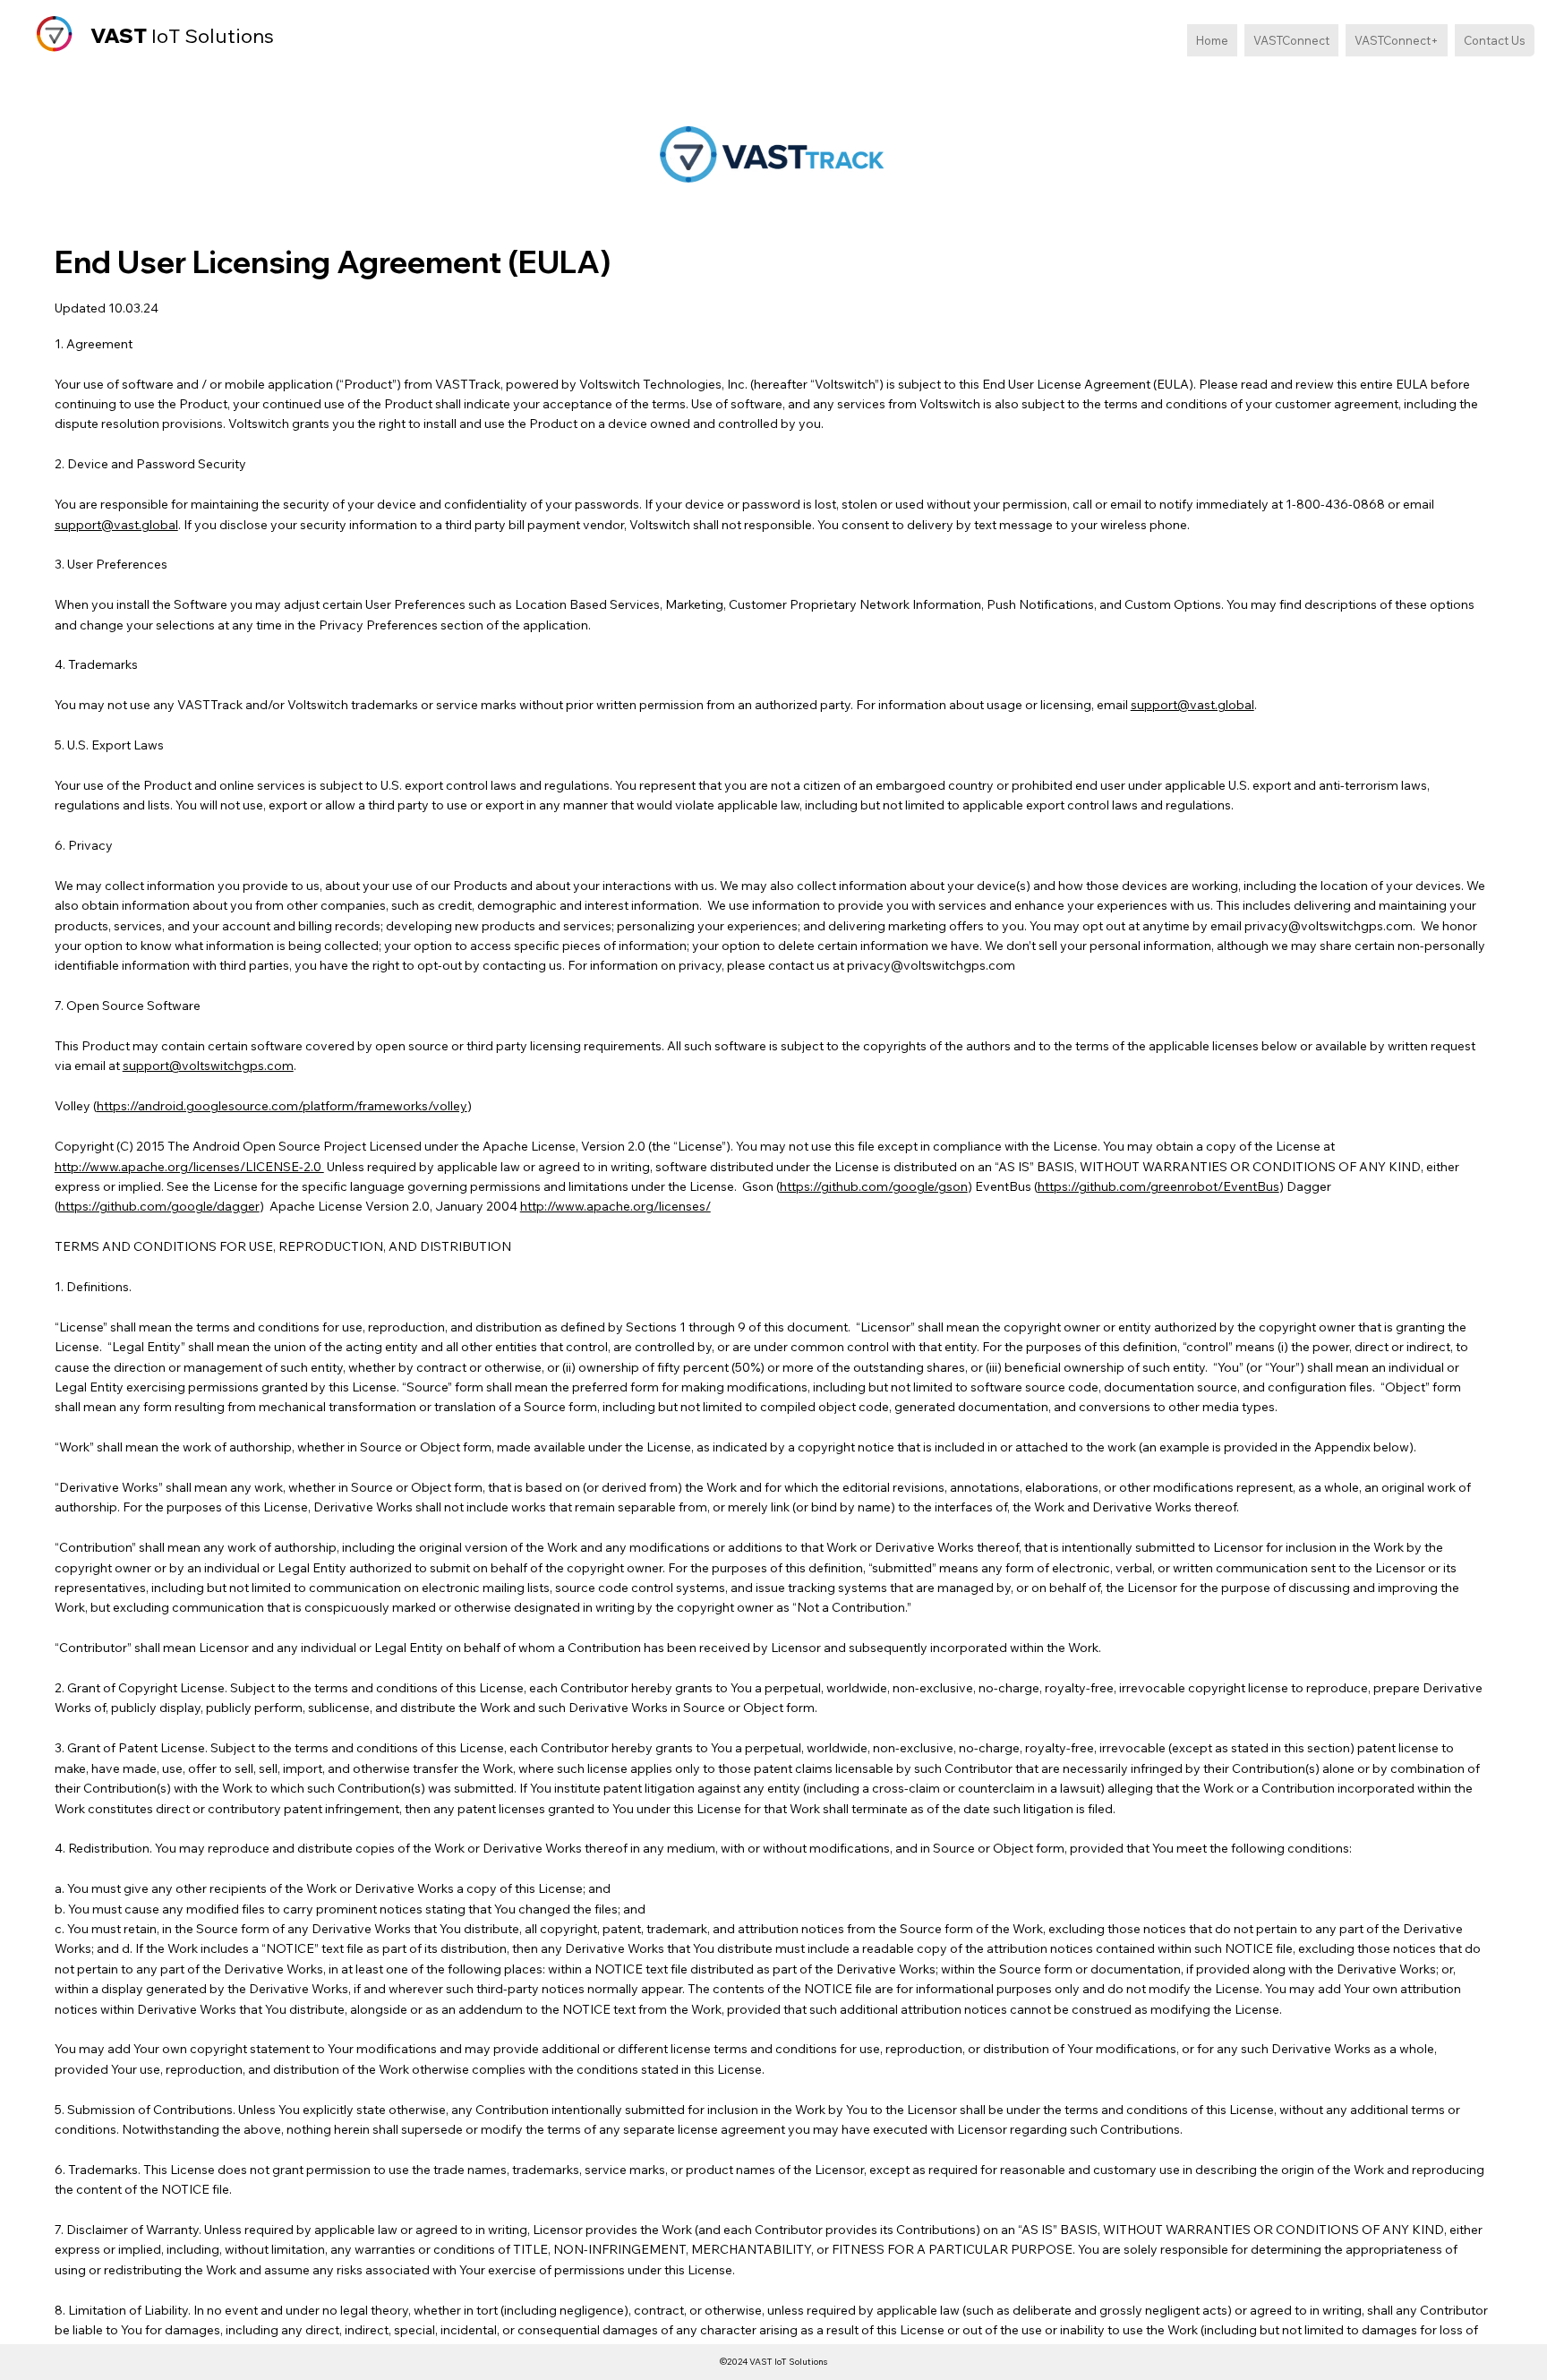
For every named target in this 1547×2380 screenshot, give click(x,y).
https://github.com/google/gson (874, 1186)
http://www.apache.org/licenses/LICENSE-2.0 (189, 1167)
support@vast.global (116, 525)
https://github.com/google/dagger (159, 1206)
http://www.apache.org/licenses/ (615, 1206)
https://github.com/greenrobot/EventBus (1158, 1186)
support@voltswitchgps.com (208, 1066)
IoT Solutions (182, 36)
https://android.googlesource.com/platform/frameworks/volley (282, 1106)
